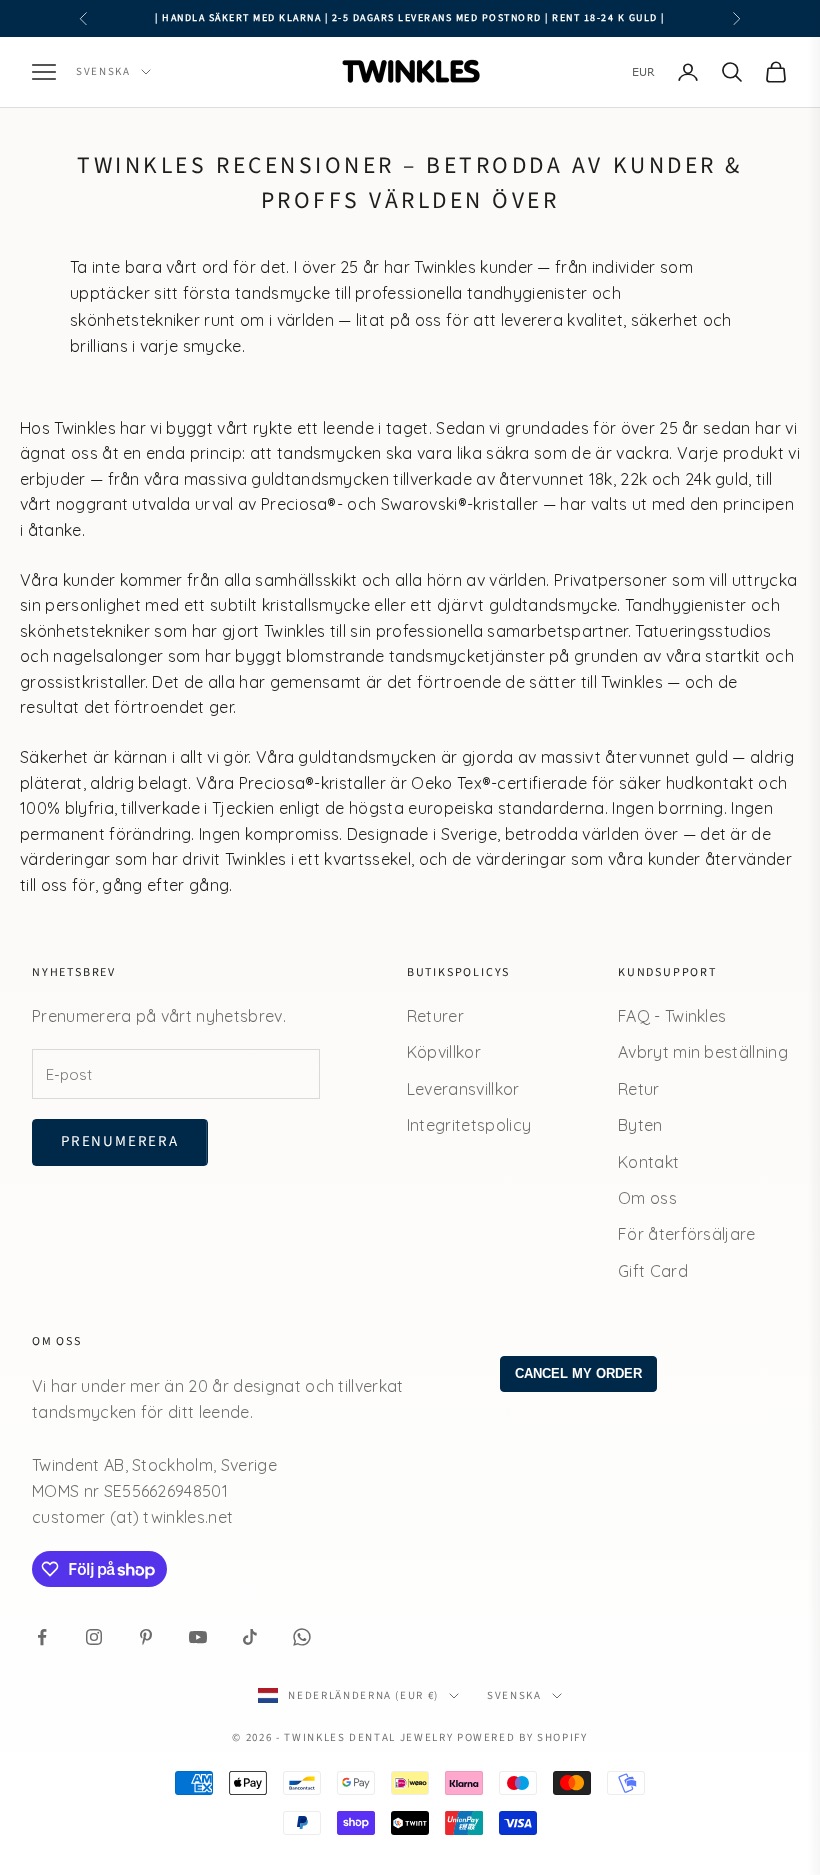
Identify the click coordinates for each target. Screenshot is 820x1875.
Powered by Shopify (522, 1737)
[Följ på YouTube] (198, 1637)
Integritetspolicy (469, 1125)
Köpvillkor (444, 1052)
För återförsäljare (687, 1234)
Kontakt (648, 1162)
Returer (435, 1016)
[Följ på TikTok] (250, 1637)
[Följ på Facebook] (42, 1637)
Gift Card (653, 1271)
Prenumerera (120, 1141)
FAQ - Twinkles (672, 1016)
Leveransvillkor (463, 1089)
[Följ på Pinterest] (146, 1637)
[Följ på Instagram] (94, 1637)
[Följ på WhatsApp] (302, 1637)
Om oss (647, 1198)
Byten (640, 1125)
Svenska (103, 71)
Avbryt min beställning (703, 1052)
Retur (639, 1089)
